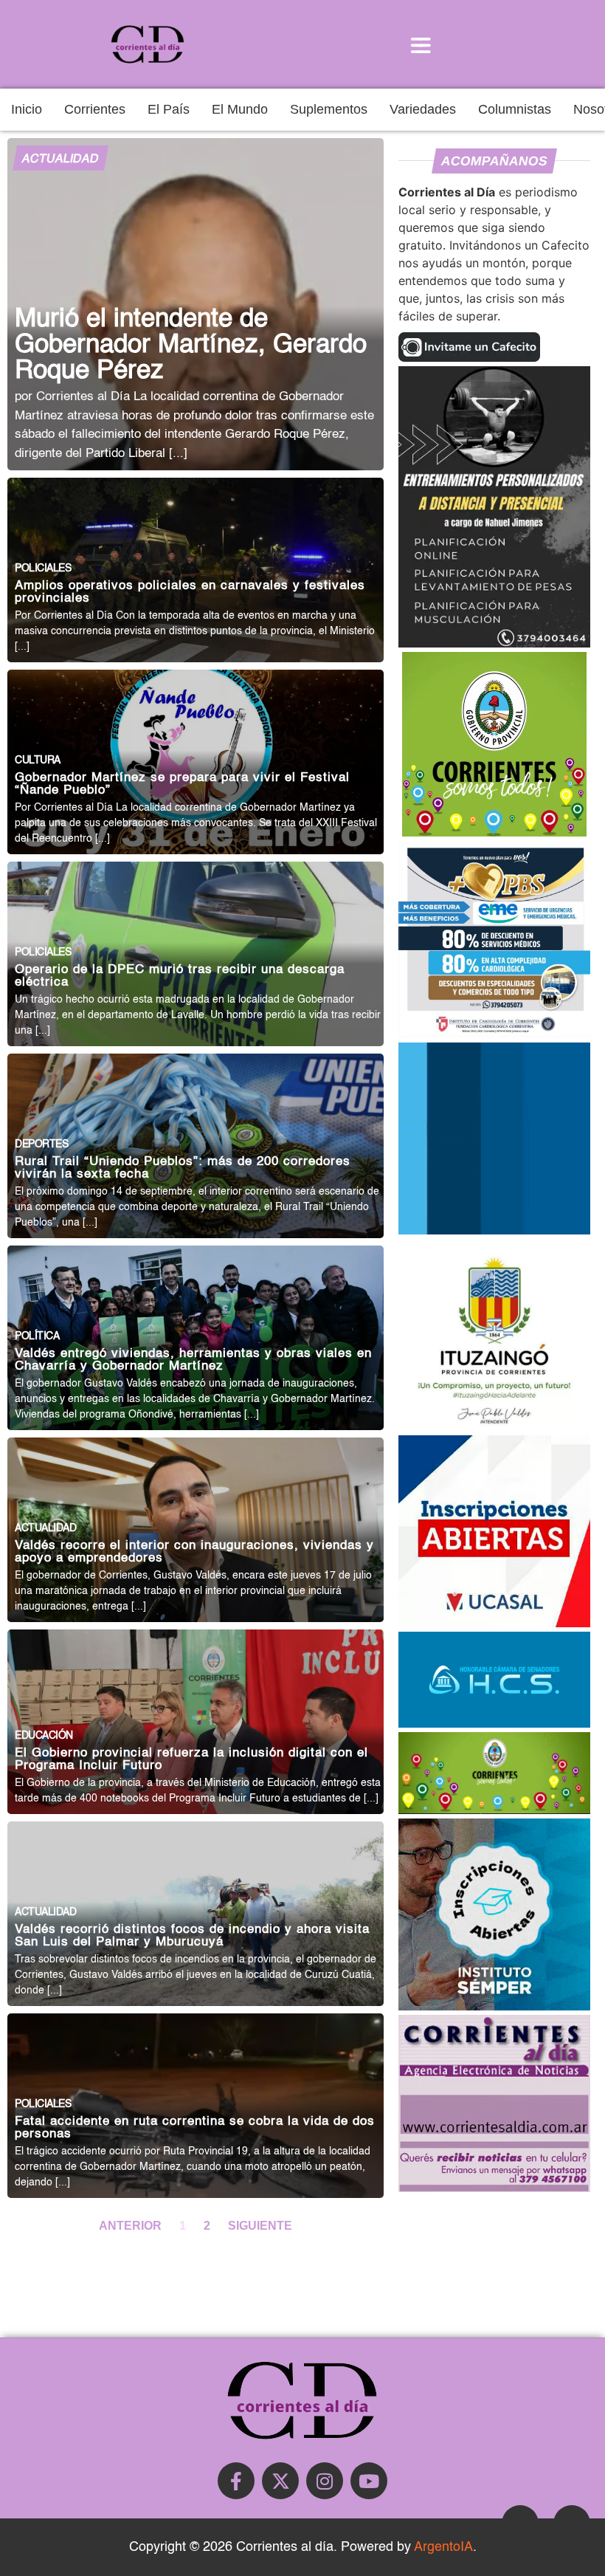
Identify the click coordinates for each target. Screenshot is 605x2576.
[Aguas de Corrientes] (494, 1230)
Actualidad (60, 159)
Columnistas (515, 109)
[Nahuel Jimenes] (494, 643)
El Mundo (240, 109)
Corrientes (95, 109)
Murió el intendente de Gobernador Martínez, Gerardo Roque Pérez (191, 345)
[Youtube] (369, 2481)
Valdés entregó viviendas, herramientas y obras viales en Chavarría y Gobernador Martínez (193, 1360)
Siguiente (260, 2225)
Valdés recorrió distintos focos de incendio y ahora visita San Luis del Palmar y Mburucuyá (192, 1936)
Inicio (27, 109)
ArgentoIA (443, 2547)
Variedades (423, 109)
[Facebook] (236, 2481)
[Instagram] (325, 2481)
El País (169, 109)
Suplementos (329, 109)
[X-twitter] (280, 2481)
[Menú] (421, 44)
